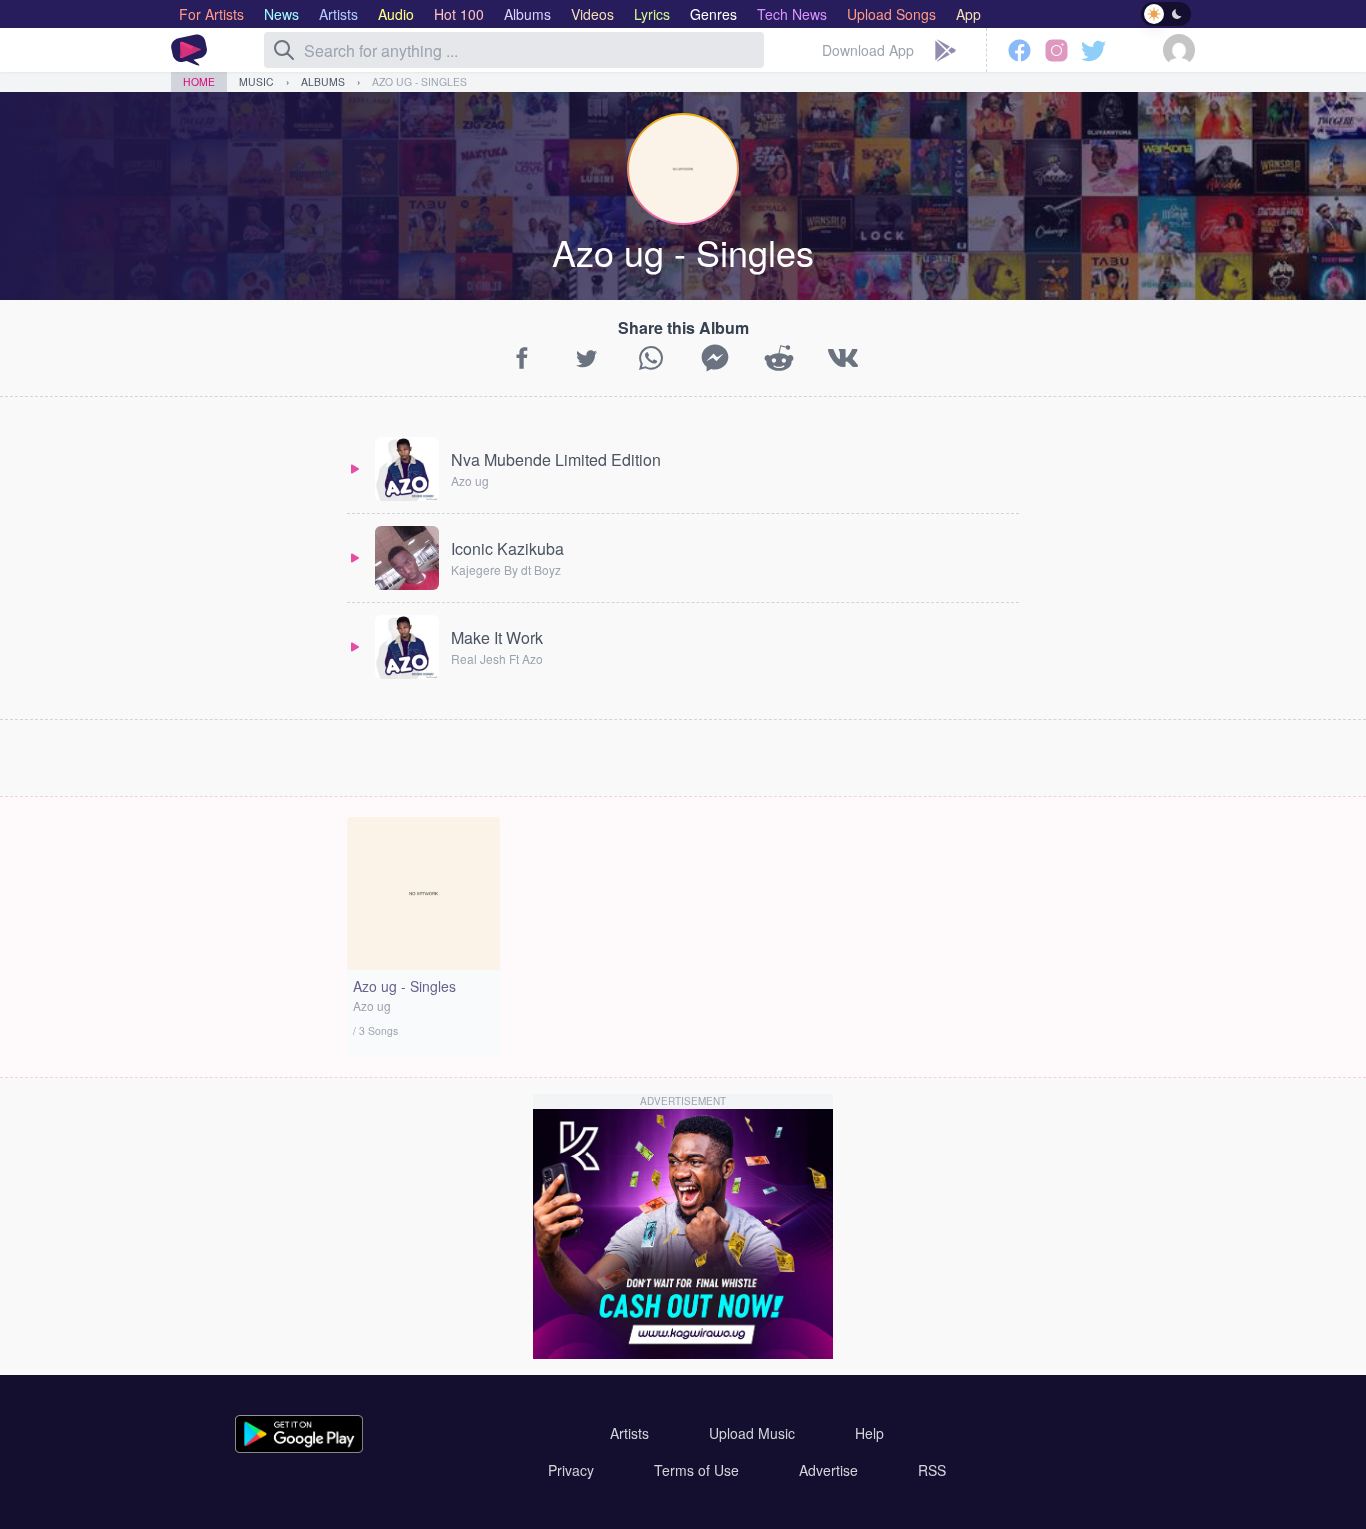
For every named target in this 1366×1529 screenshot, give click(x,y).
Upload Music (752, 1433)
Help (869, 1433)
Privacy (571, 1470)
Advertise (828, 1470)
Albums (323, 81)
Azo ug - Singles (419, 81)
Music (256, 81)
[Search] (284, 50)
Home (199, 81)
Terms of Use (696, 1470)
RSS (932, 1470)
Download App (868, 50)
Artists (629, 1433)
